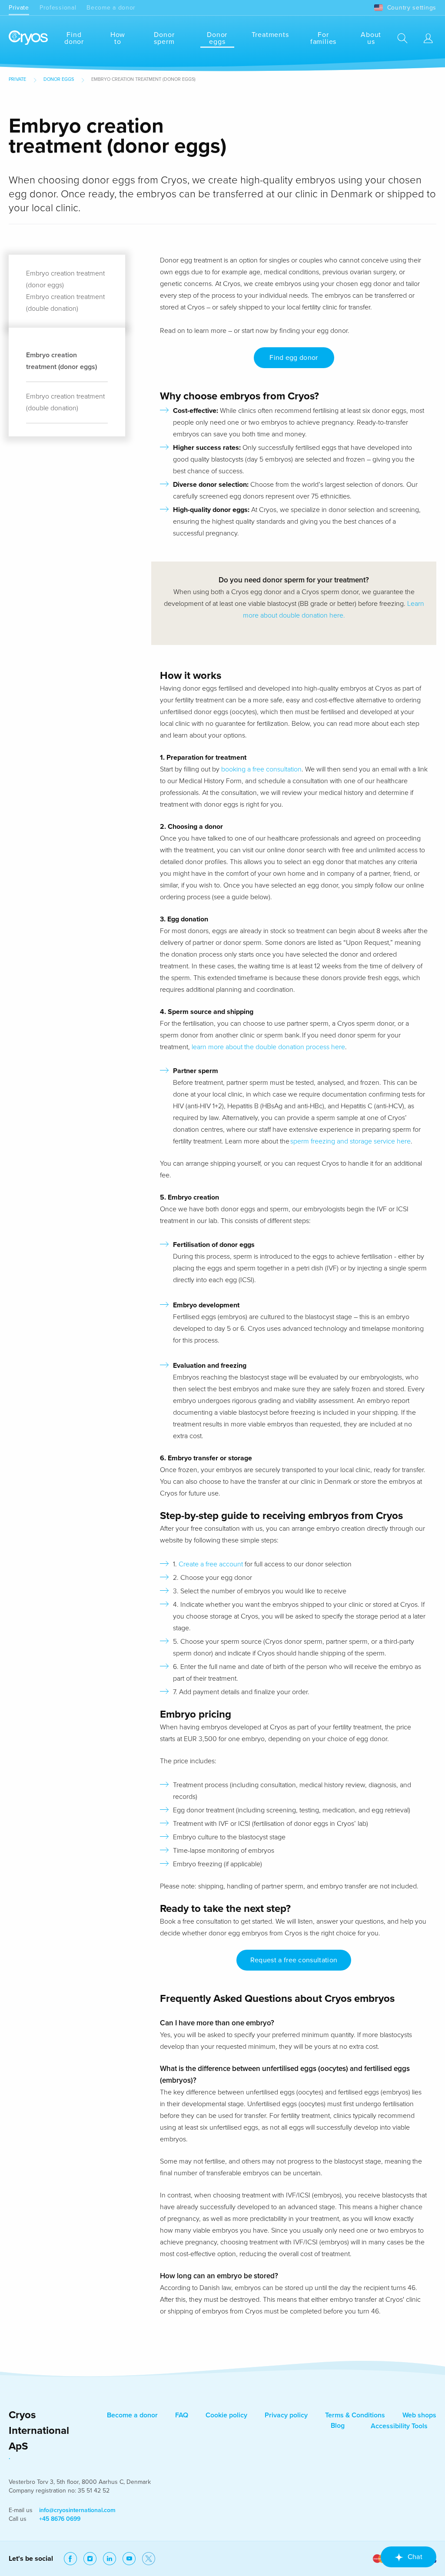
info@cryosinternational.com (77, 2510)
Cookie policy (226, 2415)
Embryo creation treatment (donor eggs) (61, 361)
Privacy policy (286, 2415)
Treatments (270, 35)
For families (323, 38)
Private (19, 8)
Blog (338, 2426)
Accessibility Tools (399, 2426)
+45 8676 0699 (60, 2519)
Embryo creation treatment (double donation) (65, 402)
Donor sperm (164, 38)
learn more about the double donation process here (268, 1047)
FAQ (182, 2415)
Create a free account (212, 1564)
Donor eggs (217, 38)
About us (371, 38)
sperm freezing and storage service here (350, 1141)
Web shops (419, 2415)
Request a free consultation (294, 1960)
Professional (58, 8)
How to (118, 38)
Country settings (412, 8)
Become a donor (111, 8)
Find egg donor (294, 358)
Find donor (74, 38)
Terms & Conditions (355, 2415)
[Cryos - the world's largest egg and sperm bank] (28, 38)
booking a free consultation (261, 769)
